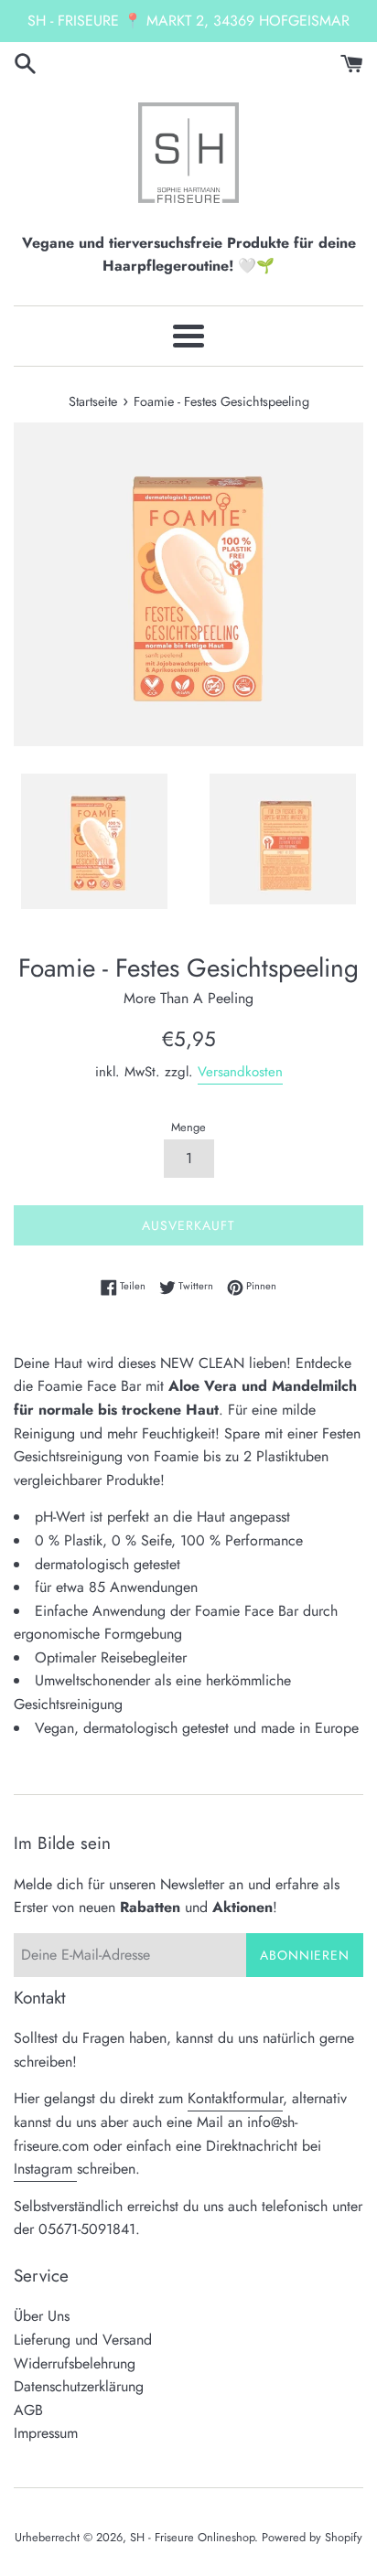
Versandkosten (240, 1072)
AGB (28, 2410)
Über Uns (42, 2316)
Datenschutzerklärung (79, 2386)
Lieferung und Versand (83, 2340)
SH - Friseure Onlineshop (192, 2537)
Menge (188, 1127)
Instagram (45, 2169)
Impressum (46, 2433)
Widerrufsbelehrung (75, 2363)
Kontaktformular (235, 2098)
